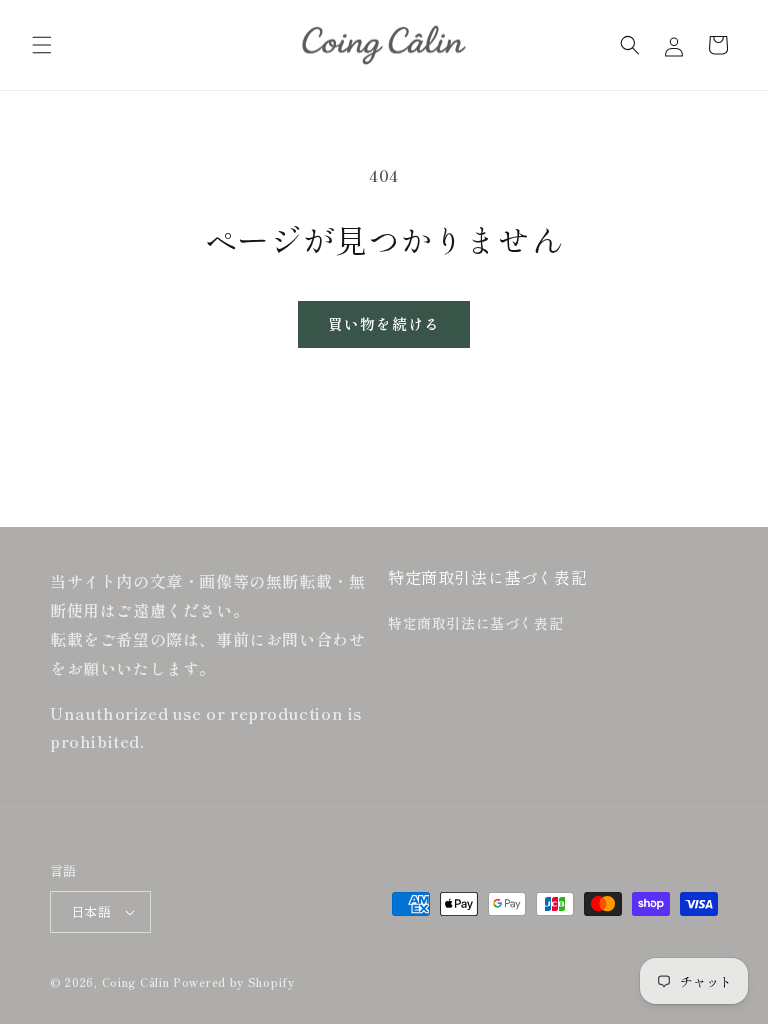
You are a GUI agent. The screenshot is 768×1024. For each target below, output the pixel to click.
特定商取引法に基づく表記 (475, 623)
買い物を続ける (384, 323)
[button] (42, 45)
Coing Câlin (136, 982)
